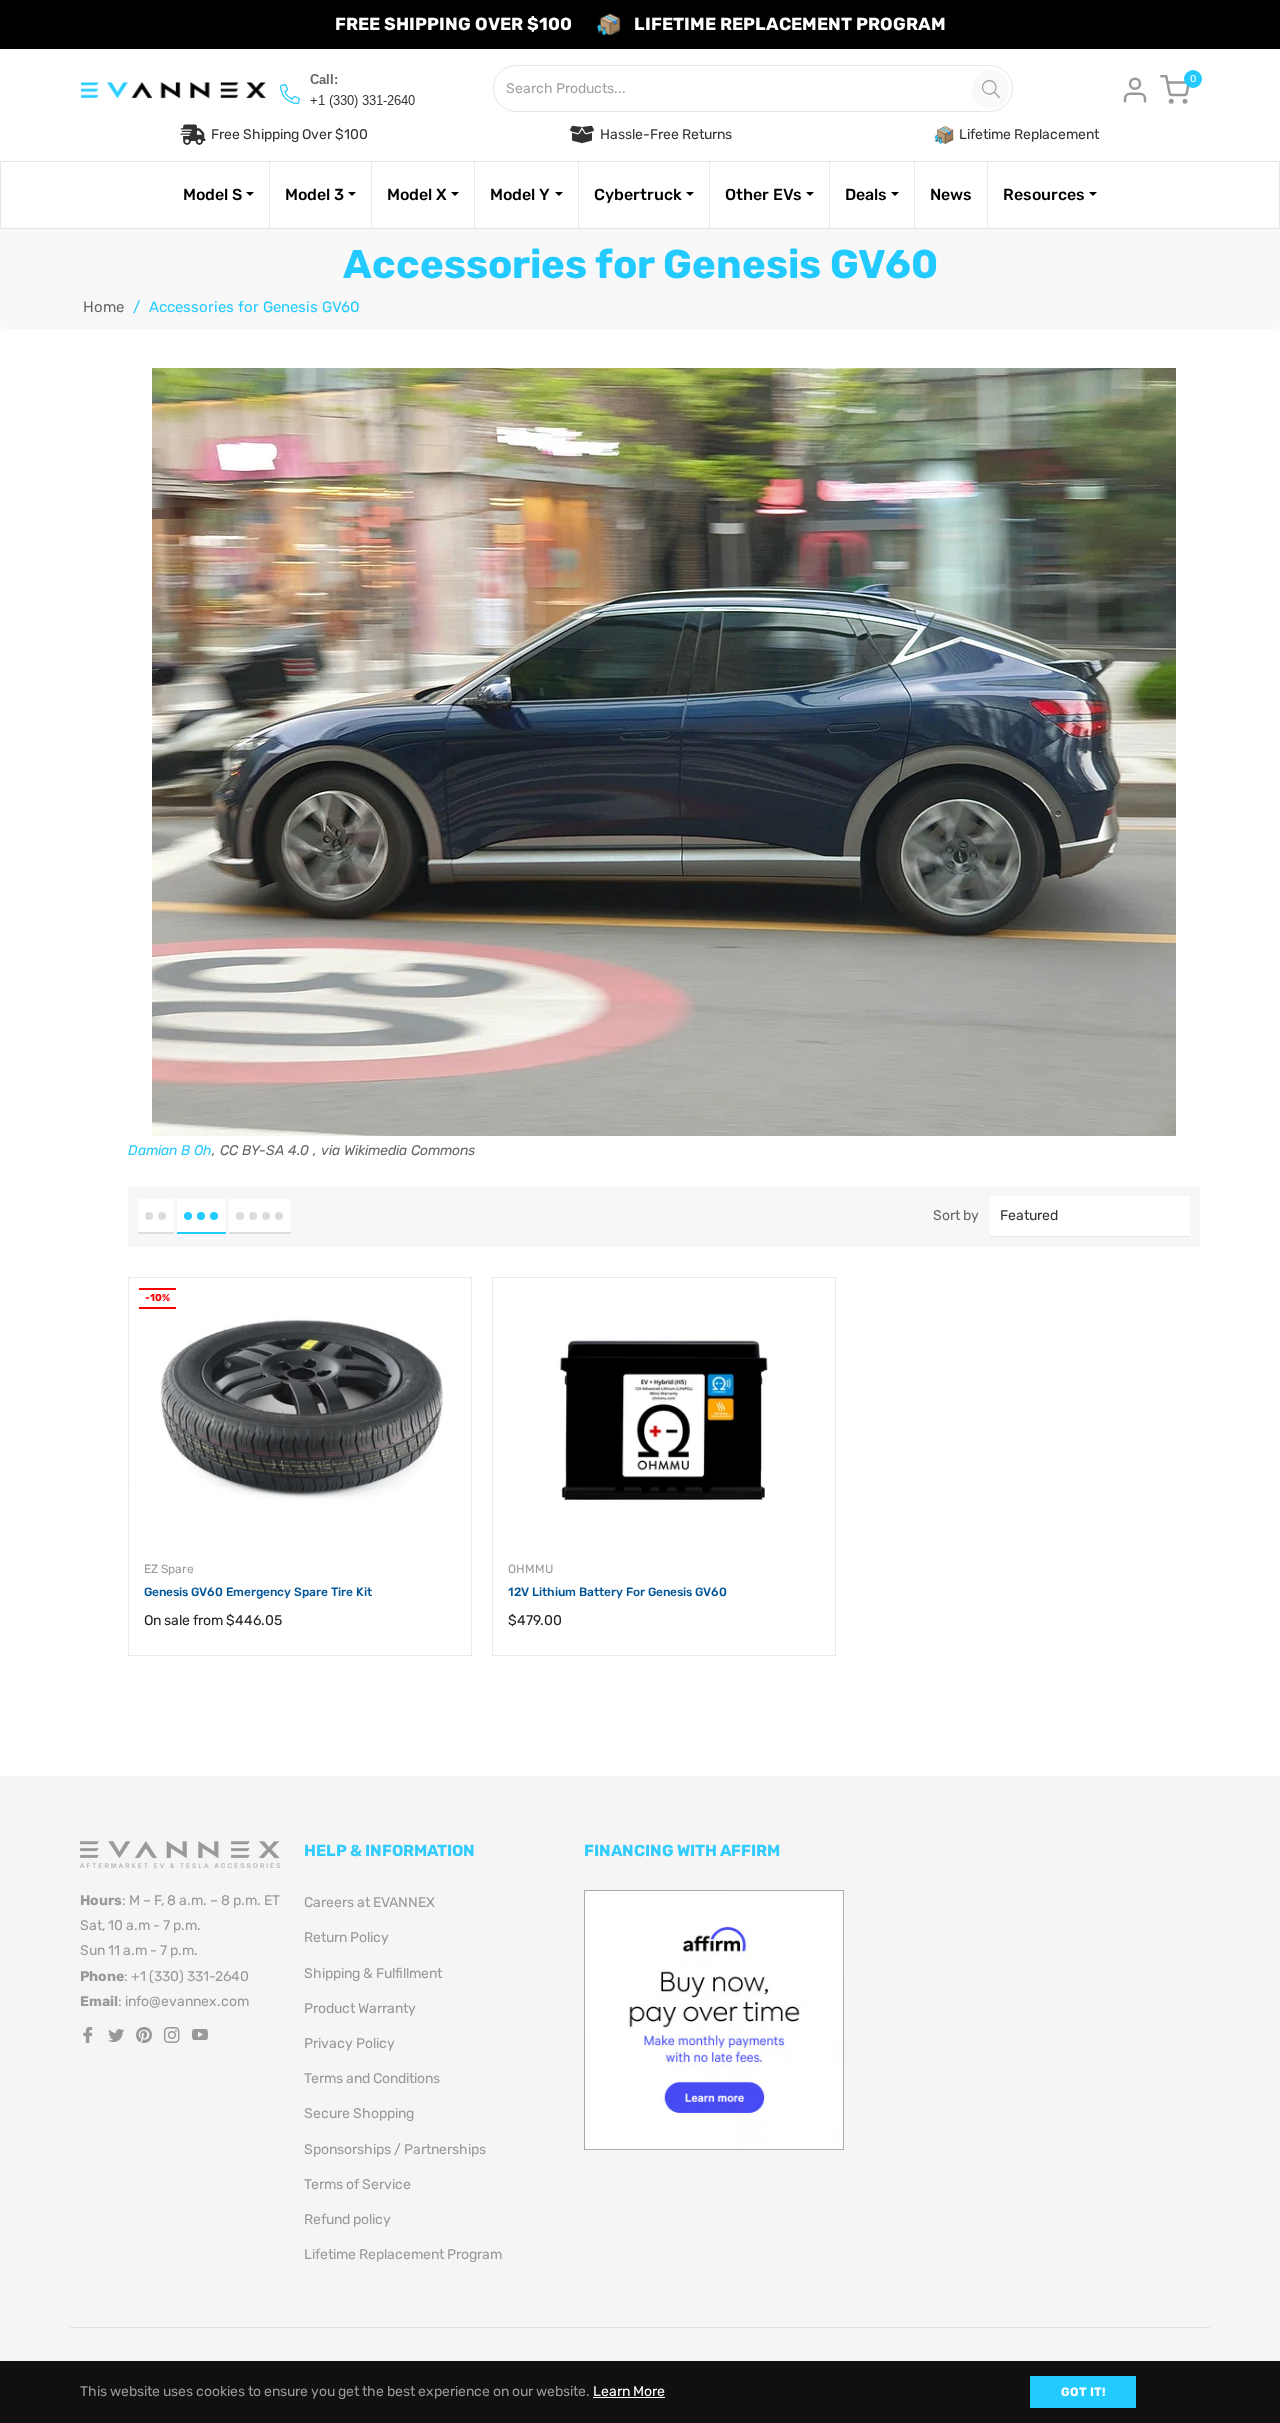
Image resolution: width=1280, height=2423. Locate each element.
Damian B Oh (170, 1150)
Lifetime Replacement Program (403, 2254)
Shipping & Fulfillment (373, 1973)
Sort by (956, 1215)
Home (103, 307)
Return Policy (346, 1937)
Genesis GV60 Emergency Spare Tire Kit (258, 1592)
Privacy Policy (349, 2043)
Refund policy (347, 2219)
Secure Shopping (359, 2113)
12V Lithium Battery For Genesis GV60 (617, 1592)
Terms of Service (357, 2184)
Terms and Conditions (372, 2078)
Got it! (1083, 2392)
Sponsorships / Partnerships (395, 2149)
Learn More (629, 2391)
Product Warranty (360, 2008)
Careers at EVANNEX (369, 1902)
